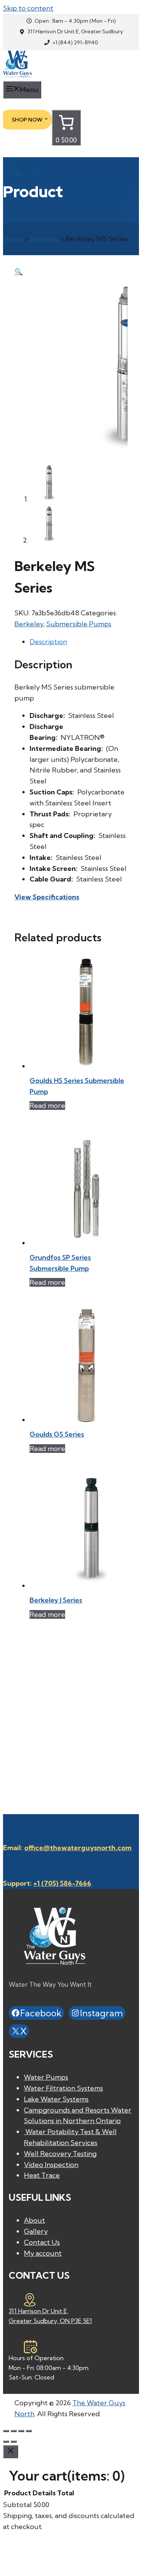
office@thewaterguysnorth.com (78, 1848)
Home (13, 239)
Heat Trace (42, 2175)
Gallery (36, 2231)
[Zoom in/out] (6, 2431)
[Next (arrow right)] (14, 2442)
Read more (47, 1105)
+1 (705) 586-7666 (62, 1883)
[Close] (11, 2452)
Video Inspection (51, 2165)
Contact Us (42, 2242)
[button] (19, 272)
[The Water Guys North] (17, 75)
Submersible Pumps (79, 624)
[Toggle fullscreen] (14, 2431)
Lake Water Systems (56, 2099)
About (34, 2220)
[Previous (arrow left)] (6, 2442)
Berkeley (44, 239)
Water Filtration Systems (63, 2088)
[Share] (21, 2431)
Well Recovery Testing (60, 2154)
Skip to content (28, 8)
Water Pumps (46, 2077)
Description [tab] (48, 642)
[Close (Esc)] (29, 2431)
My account (43, 2253)
